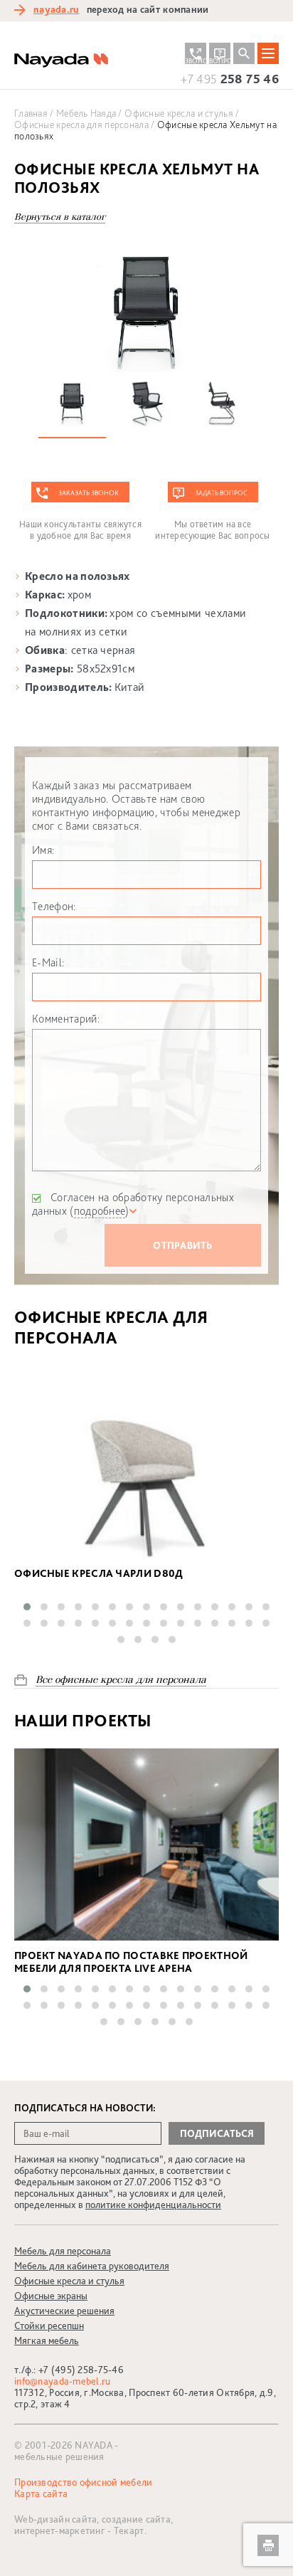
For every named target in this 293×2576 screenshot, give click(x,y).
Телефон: (54, 906)
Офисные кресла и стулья (69, 2281)
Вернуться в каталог (60, 217)
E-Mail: (48, 962)
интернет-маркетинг (60, 2530)
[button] (27, 1607)
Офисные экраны (51, 2296)
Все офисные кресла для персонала (121, 1680)
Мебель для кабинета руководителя (92, 2266)
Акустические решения (64, 2311)
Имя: (43, 850)
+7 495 (230, 79)
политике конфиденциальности (153, 2205)
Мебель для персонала (63, 2251)
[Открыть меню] (268, 53)
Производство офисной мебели (84, 2482)
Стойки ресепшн (49, 2326)
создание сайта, (137, 2519)
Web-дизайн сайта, (58, 2519)
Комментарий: (66, 1019)
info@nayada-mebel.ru (63, 2381)
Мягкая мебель (47, 2340)
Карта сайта (41, 2493)
